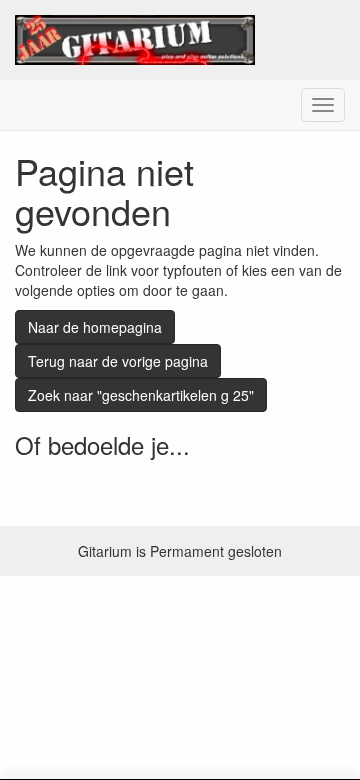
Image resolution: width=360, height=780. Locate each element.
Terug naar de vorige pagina (118, 361)
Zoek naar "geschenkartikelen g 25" (141, 395)
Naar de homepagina (95, 327)
